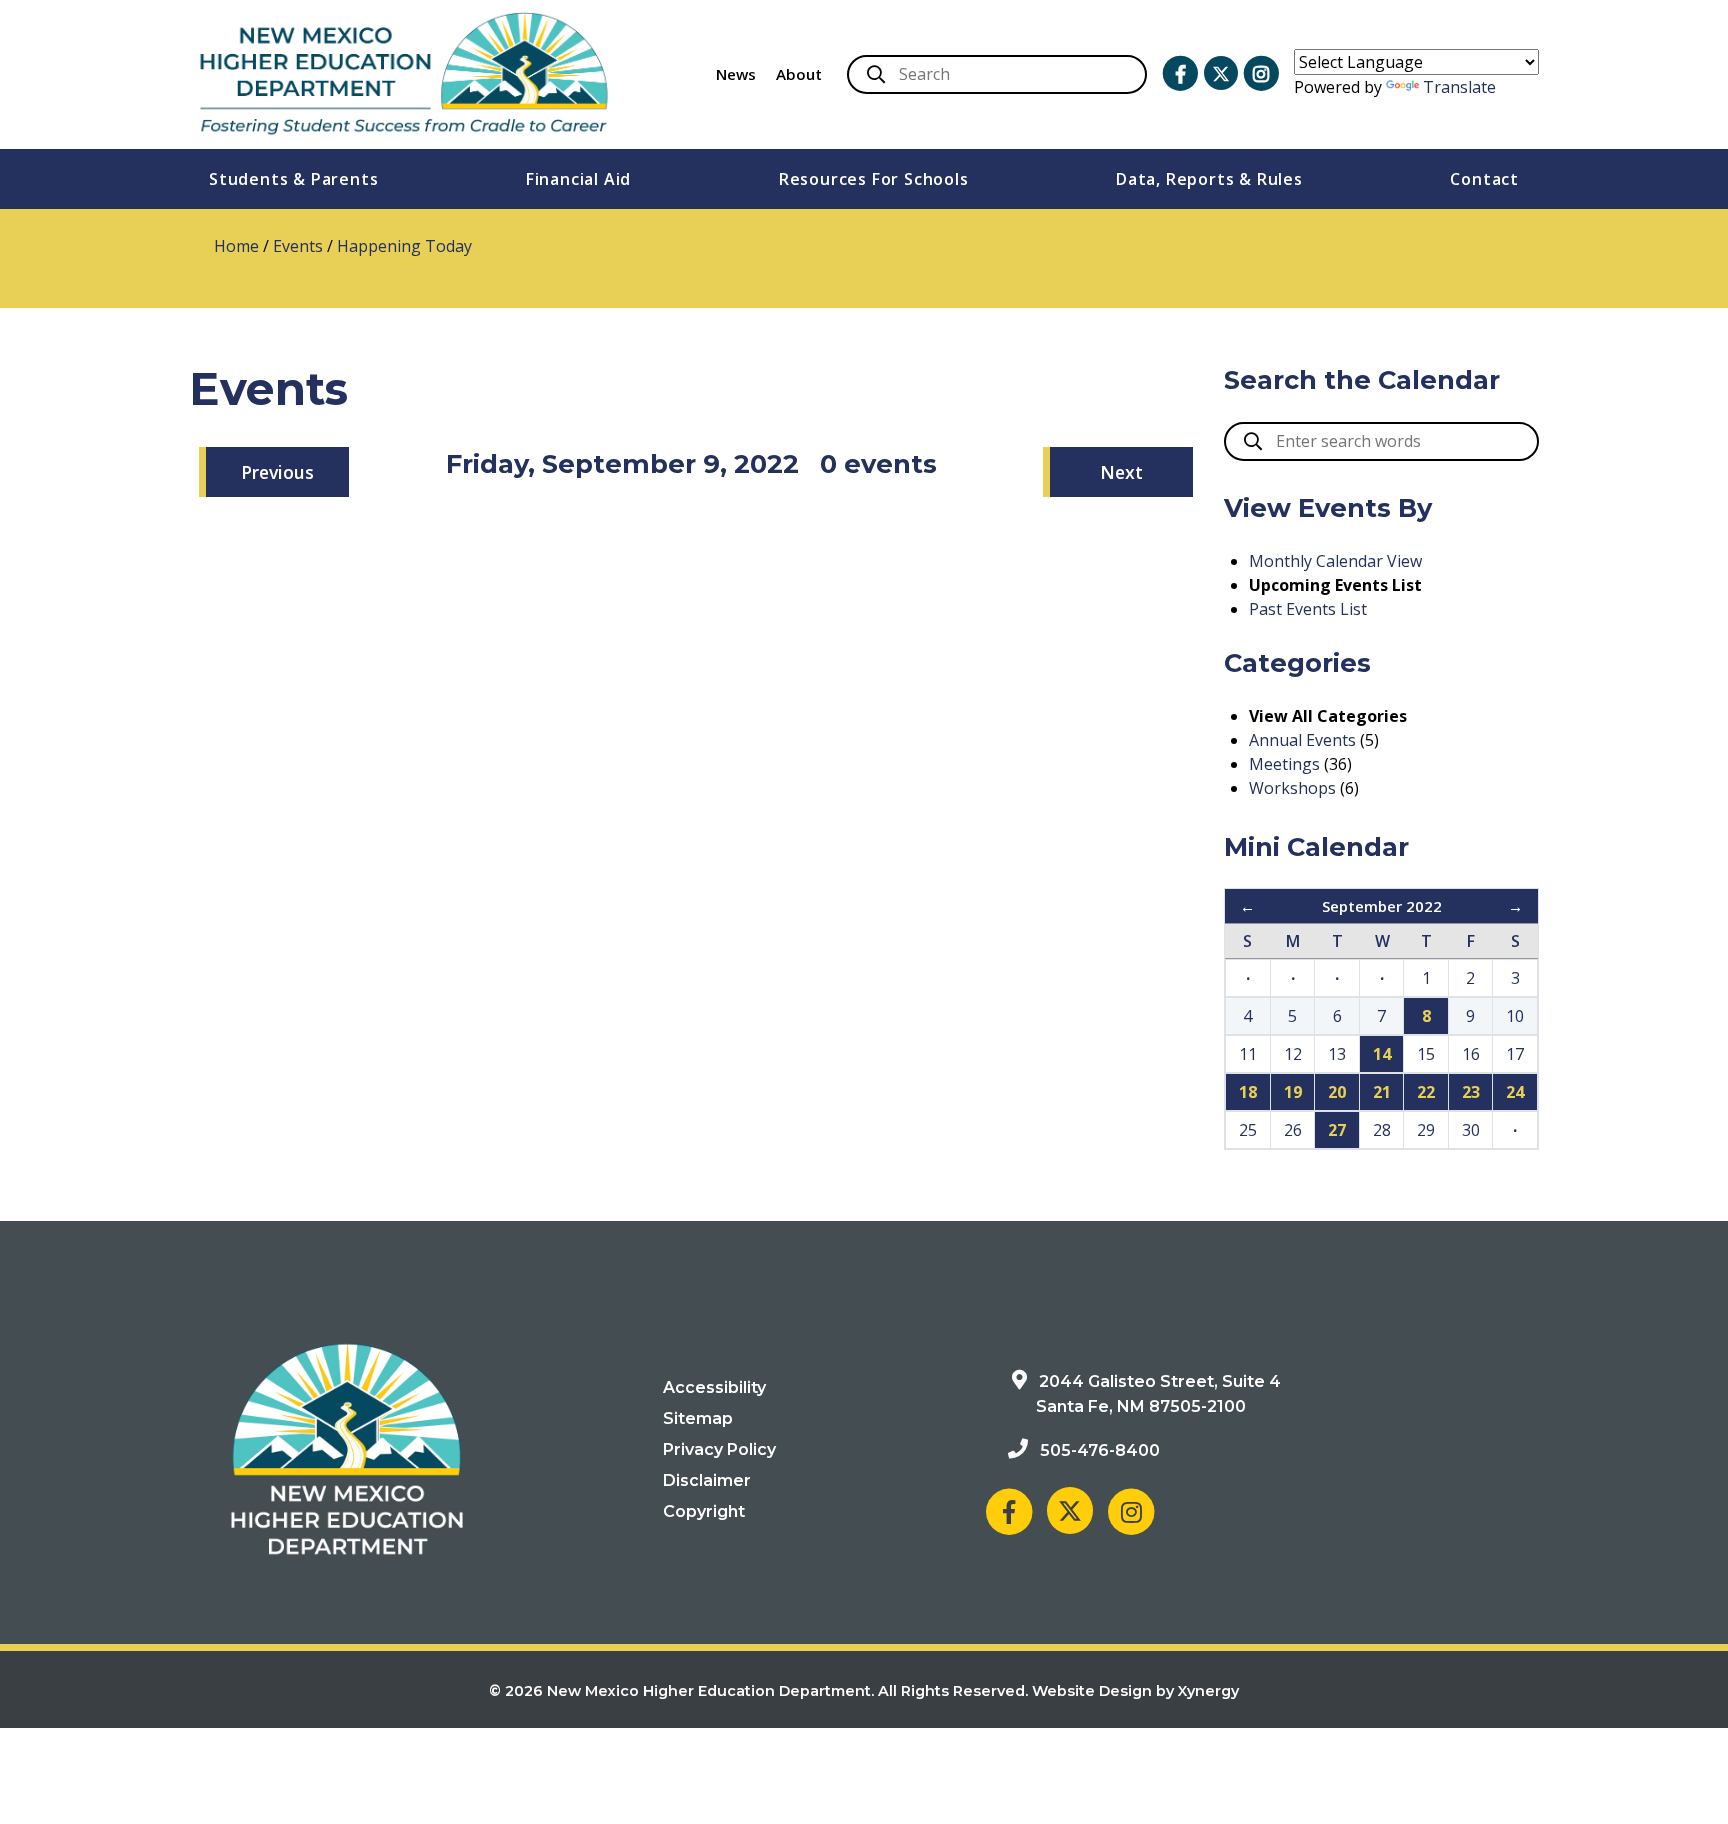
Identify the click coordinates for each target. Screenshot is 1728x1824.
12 (1293, 1054)
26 (1293, 1130)
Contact (1484, 179)
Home (236, 246)
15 (1426, 1054)
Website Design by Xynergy (1135, 1691)
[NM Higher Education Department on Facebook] (1180, 74)
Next (1121, 472)
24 (1515, 1092)
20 (1337, 1092)
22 (1426, 1092)
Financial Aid (578, 179)
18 (1248, 1092)
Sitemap (698, 1418)
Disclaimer (707, 1480)
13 (1337, 1054)
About (799, 74)
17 (1515, 1054)
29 (1426, 1130)
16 (1471, 1054)
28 (1382, 1130)
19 (1293, 1092)
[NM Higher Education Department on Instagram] (1261, 74)
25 (1248, 1130)
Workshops (1292, 788)
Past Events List (1308, 609)
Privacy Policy (719, 1449)
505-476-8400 (1100, 1450)
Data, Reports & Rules (1209, 179)
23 (1471, 1092)
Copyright (704, 1511)
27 (1337, 1130)
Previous (277, 472)
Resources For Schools (874, 179)
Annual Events (1302, 740)
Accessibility (714, 1387)
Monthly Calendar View (1335, 561)
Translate (1459, 87)
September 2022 (1382, 906)
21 (1382, 1092)
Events (298, 246)
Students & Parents (293, 179)
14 (1382, 1054)
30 (1471, 1130)
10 (1515, 1016)
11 (1248, 1054)
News (736, 74)
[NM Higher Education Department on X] (1221, 73)
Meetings (1284, 764)
